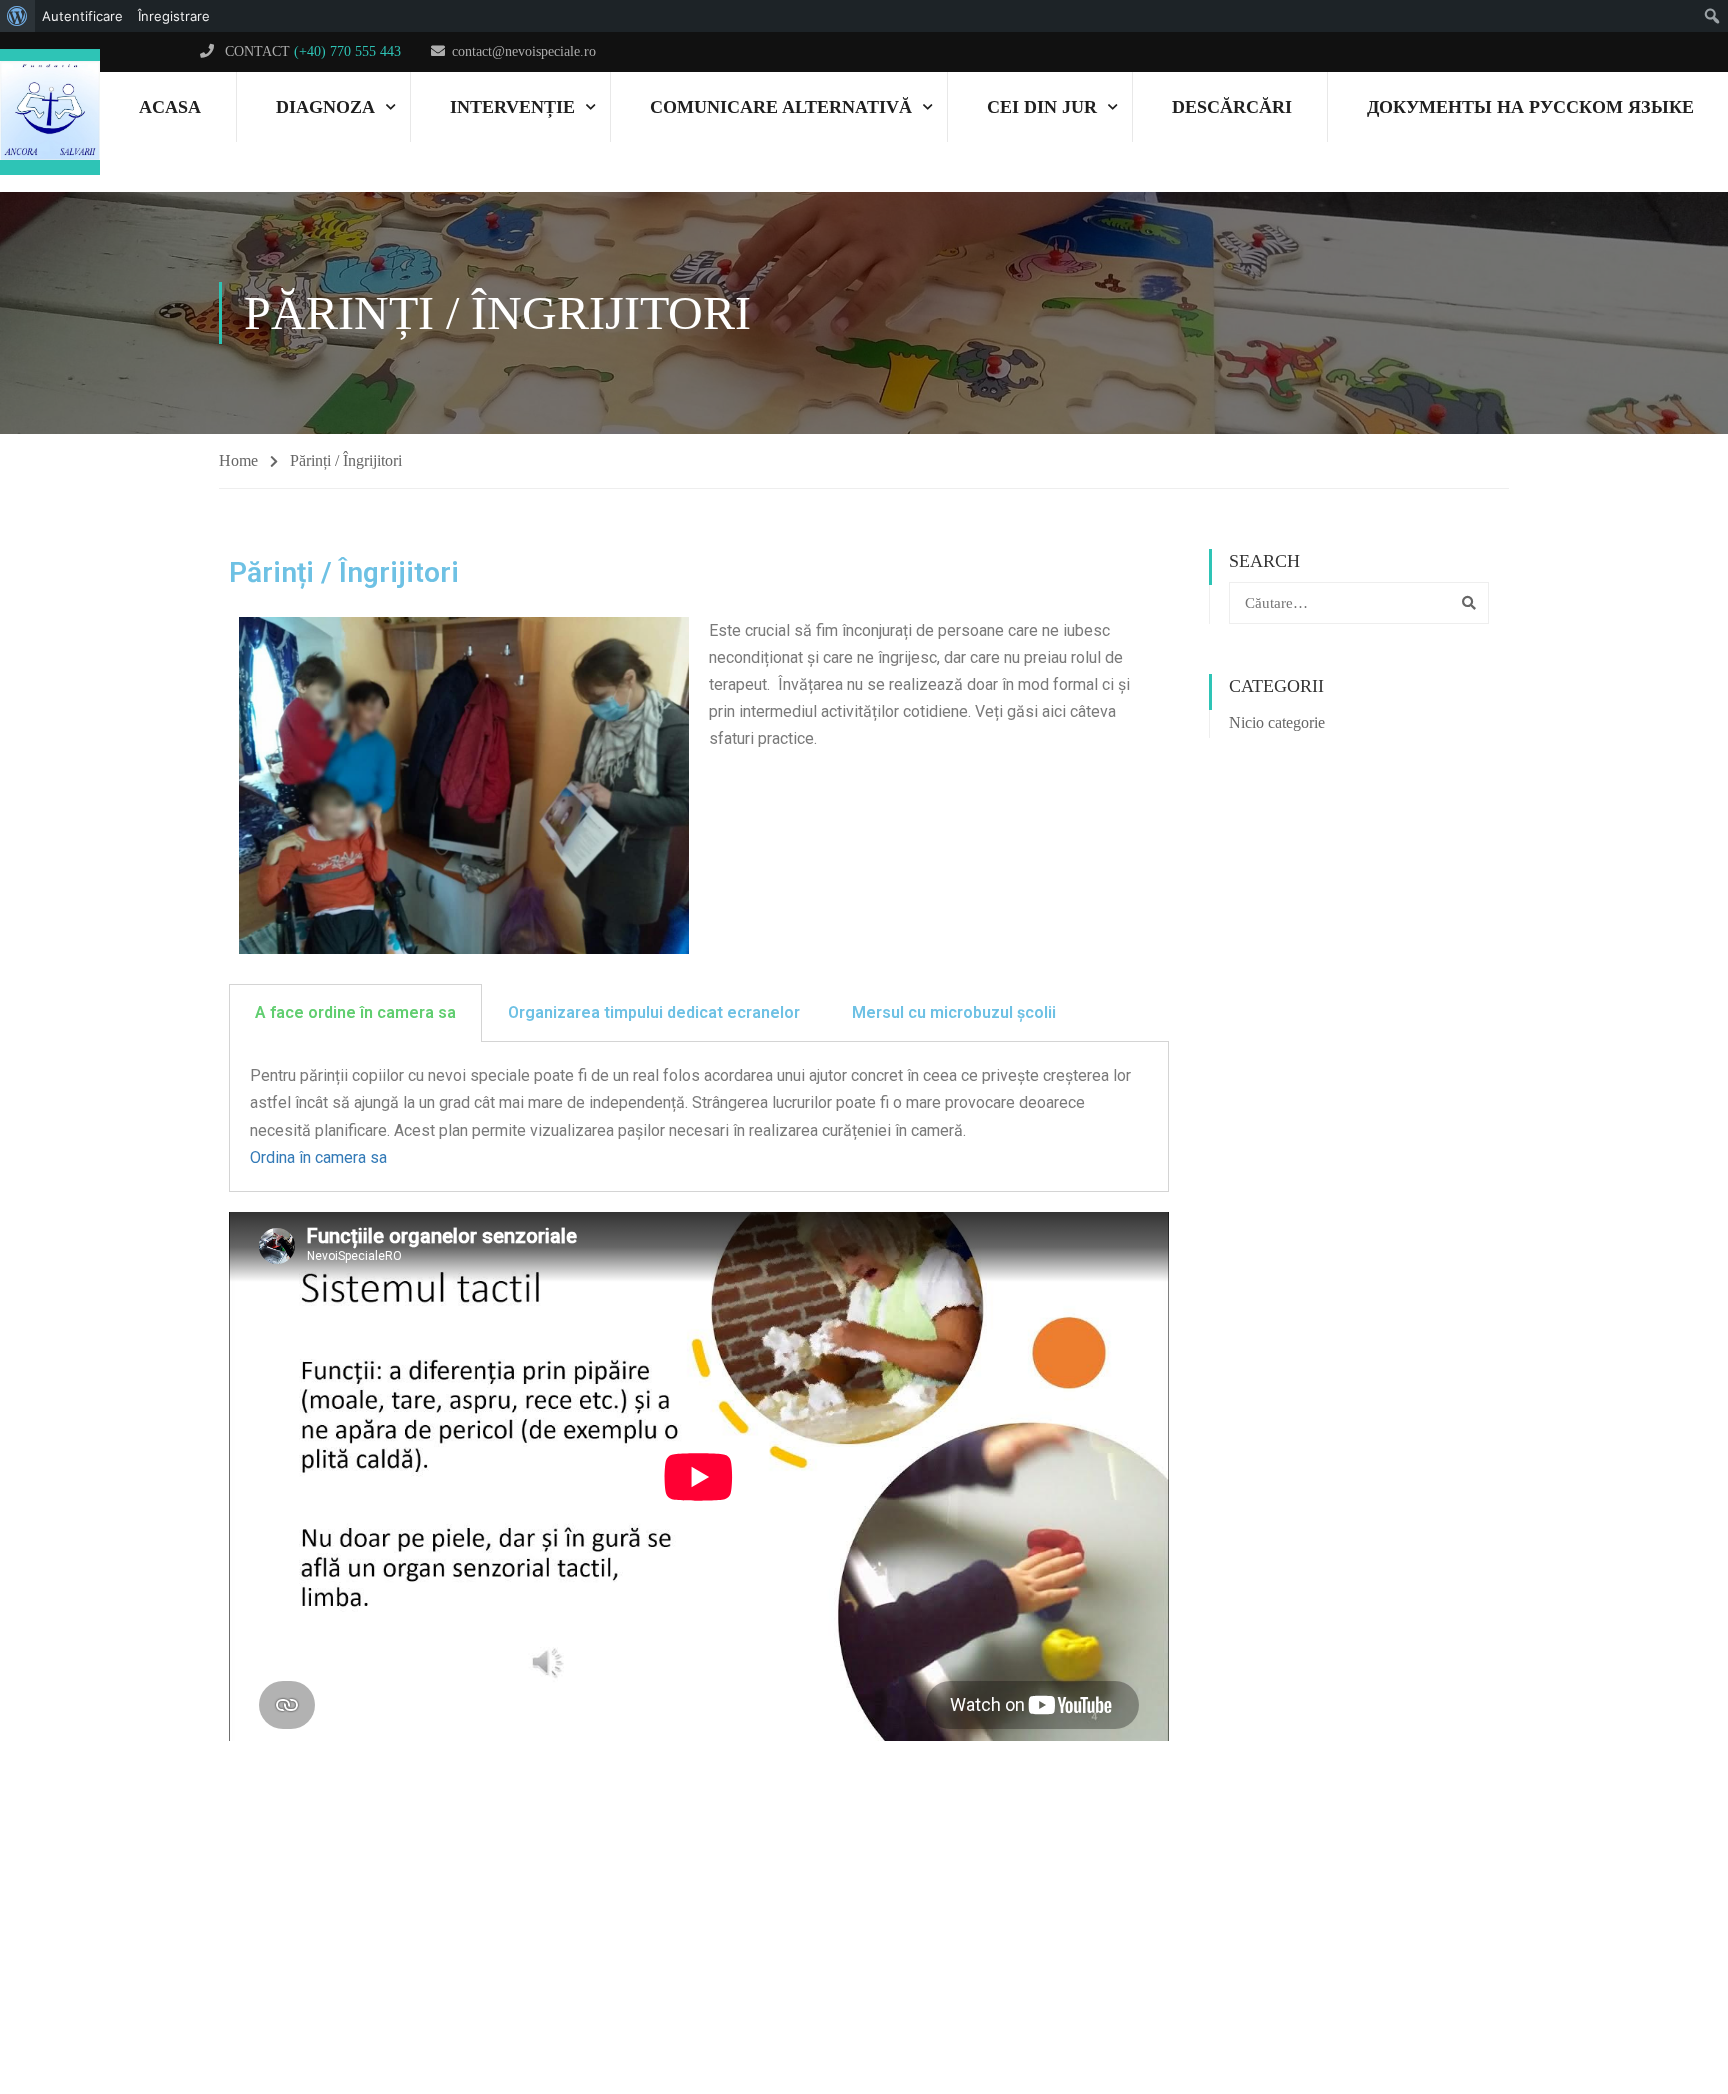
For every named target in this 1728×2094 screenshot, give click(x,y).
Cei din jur (1042, 107)
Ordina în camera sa (318, 1157)
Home (238, 460)
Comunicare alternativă (781, 107)
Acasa (170, 107)
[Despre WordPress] (17, 16)
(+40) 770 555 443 (347, 51)
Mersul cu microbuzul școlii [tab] (954, 1012)
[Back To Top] (1643, 1999)
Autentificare (82, 16)
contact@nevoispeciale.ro (524, 51)
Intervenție (512, 107)
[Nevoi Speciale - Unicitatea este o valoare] (50, 112)
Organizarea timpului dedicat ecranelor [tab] (654, 1012)
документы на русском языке (1530, 107)
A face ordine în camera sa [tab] (355, 1012)
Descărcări (1232, 107)
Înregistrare (174, 16)
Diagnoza (325, 107)
